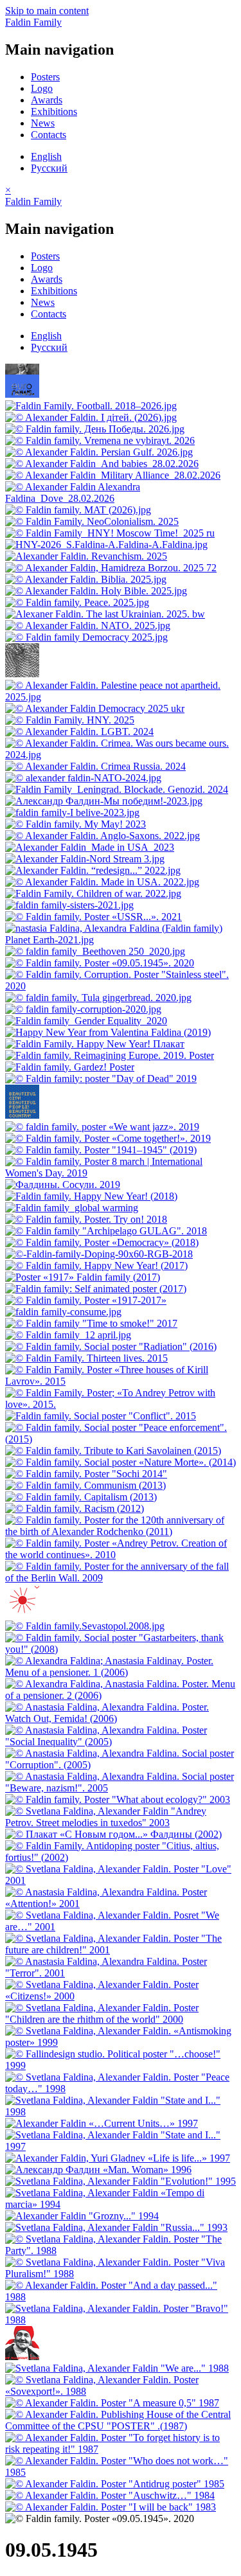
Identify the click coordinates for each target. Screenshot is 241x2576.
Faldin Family (33, 22)
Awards (47, 100)
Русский (49, 168)
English (46, 156)
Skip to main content (47, 11)
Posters (45, 77)
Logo (42, 88)
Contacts (49, 135)
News (43, 123)
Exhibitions (54, 111)
